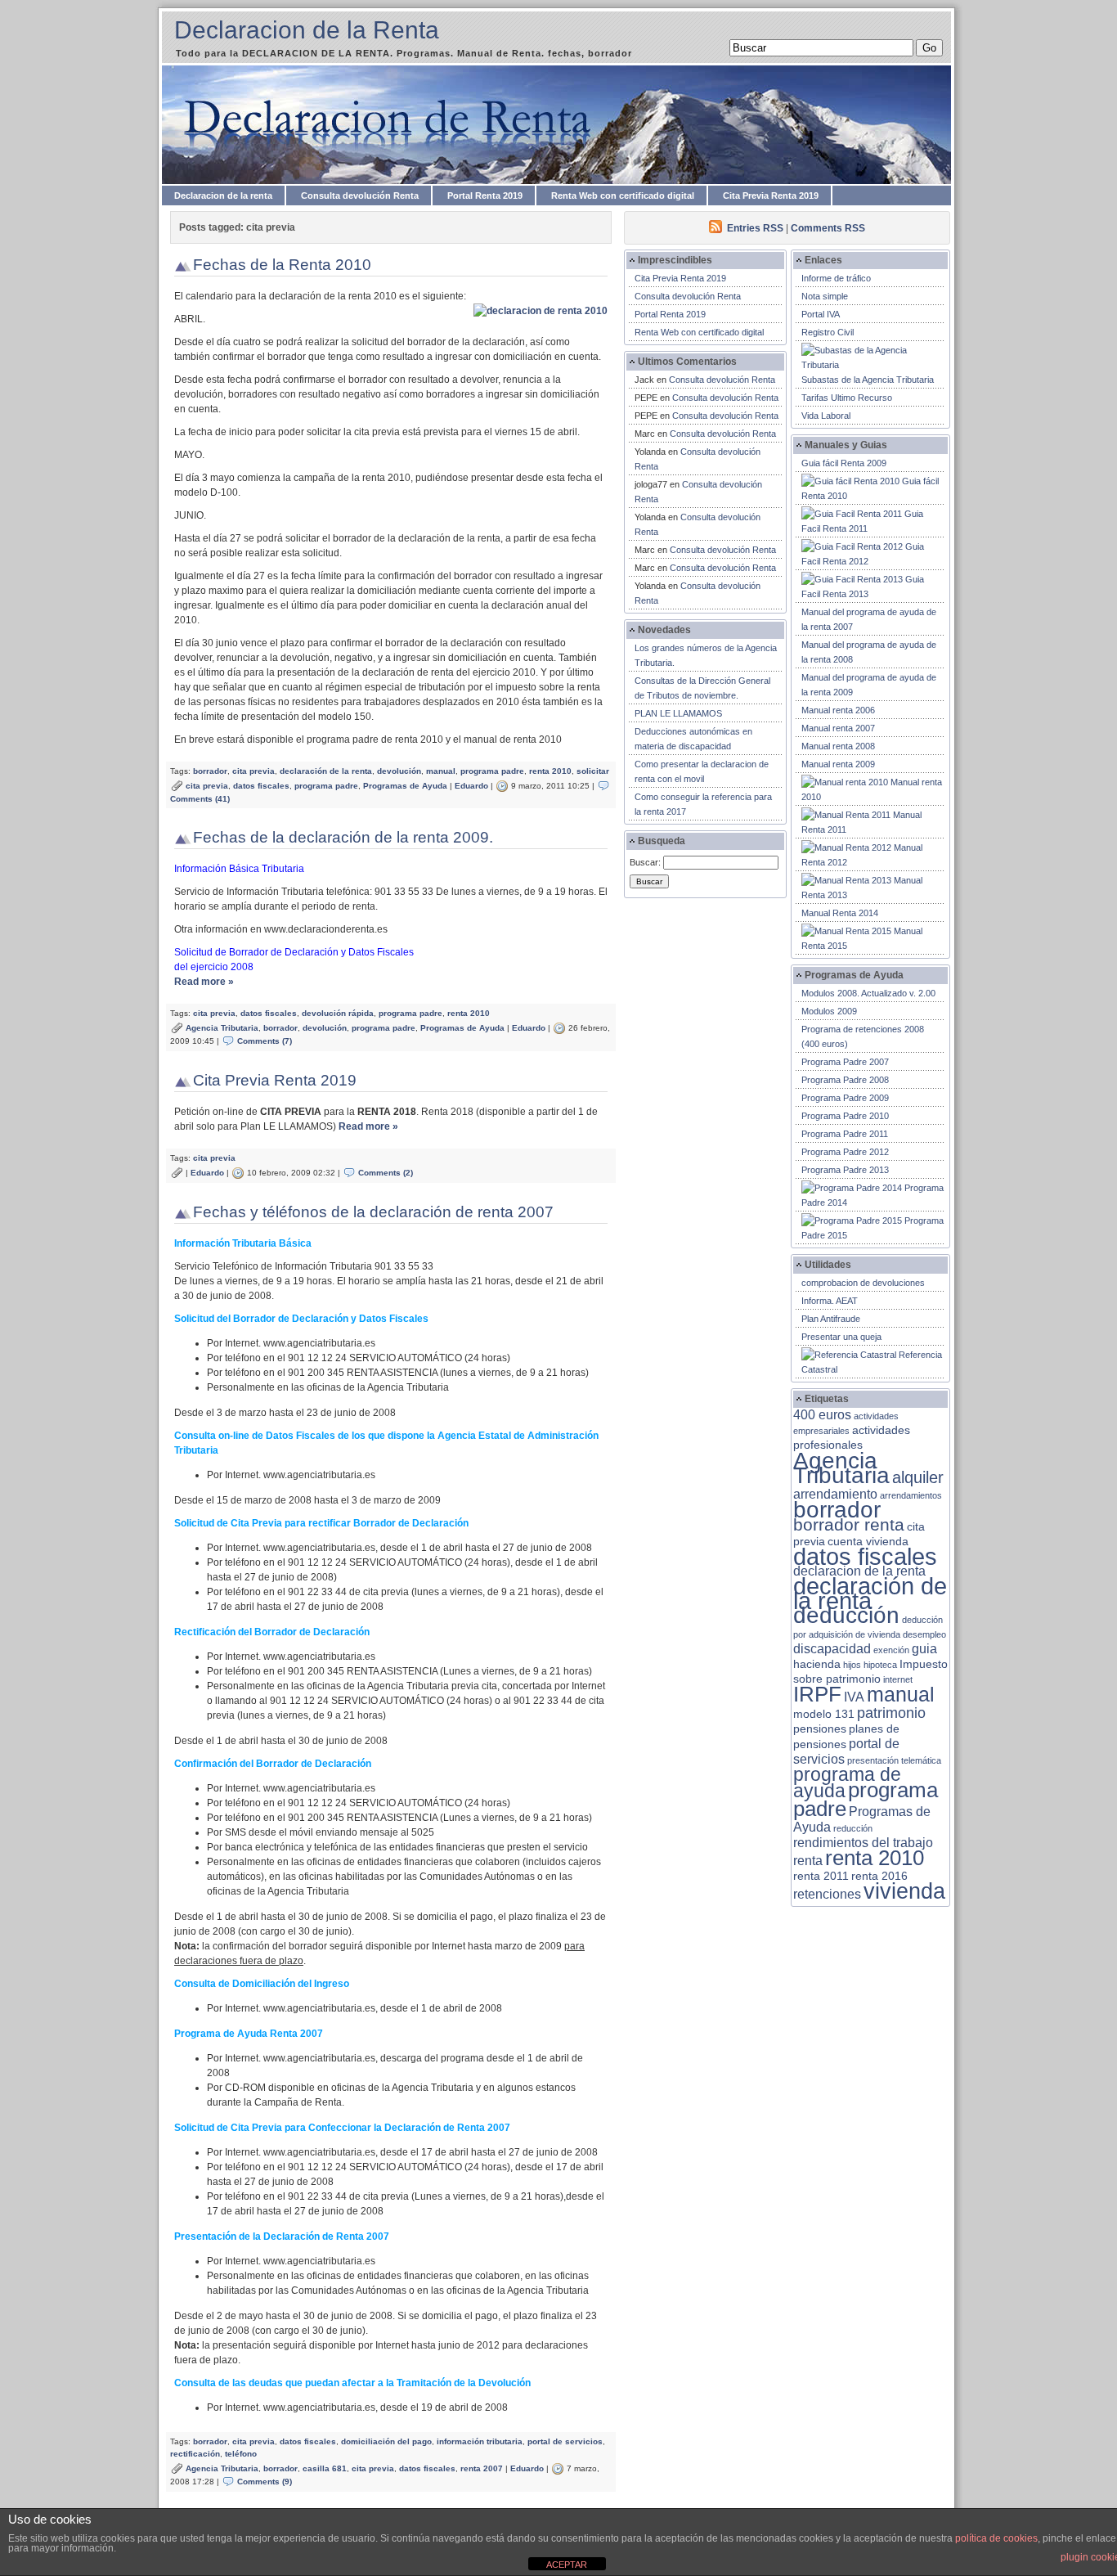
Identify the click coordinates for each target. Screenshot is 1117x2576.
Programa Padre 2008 (845, 1080)
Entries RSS (755, 228)
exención (891, 1650)
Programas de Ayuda (405, 786)
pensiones (820, 1729)
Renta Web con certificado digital (623, 196)
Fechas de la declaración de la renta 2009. (343, 837)
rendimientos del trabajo (863, 1843)
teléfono (241, 2454)
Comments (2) (386, 1173)
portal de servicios (565, 2441)
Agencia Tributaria (222, 1028)
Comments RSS (828, 228)
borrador (210, 771)
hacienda (817, 1664)
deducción (846, 1615)
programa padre (492, 771)
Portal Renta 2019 (485, 196)
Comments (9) (265, 2482)
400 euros (822, 1415)
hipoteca (880, 1665)
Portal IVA (821, 314)
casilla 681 (325, 2468)
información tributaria (480, 2441)
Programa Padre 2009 (845, 1098)
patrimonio (891, 1713)
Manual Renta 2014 (840, 913)
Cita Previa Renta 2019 (771, 196)
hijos (852, 1665)
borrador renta (849, 1524)
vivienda (904, 1891)
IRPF (817, 1694)
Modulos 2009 (829, 1011)
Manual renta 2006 (838, 710)
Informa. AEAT (830, 1301)
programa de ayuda (847, 1783)
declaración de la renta (326, 771)
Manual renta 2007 (838, 728)
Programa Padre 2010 (845, 1116)
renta (808, 1861)
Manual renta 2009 (838, 764)
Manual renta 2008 (838, 746)
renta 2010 (550, 771)
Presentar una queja (841, 1337)
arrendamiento (835, 1494)
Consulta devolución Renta (360, 196)
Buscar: (645, 862)
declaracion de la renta (859, 1571)
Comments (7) (265, 1041)
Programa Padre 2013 (845, 1170)
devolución (399, 771)
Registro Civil (828, 332)
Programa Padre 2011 (845, 1134)
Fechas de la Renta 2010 (282, 265)
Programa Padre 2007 (845, 1062)
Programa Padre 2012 (845, 1152)
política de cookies (996, 2538)
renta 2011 (821, 1876)
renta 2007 (482, 2468)
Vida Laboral (826, 416)
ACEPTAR (567, 2565)
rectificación (195, 2454)
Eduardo (471, 786)
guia (924, 1649)
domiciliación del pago (386, 2441)
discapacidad (832, 1649)
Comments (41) (200, 799)
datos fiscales (261, 786)
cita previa (253, 771)
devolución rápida (338, 1013)
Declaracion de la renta (223, 196)
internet (898, 1679)
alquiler (918, 1477)
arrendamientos (911, 1495)
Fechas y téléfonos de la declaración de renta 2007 (373, 1212)
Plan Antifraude (831, 1319)
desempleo (924, 1634)
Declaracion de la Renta (307, 30)
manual (441, 771)
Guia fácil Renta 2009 (844, 463)
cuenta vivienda (868, 1542)
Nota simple (825, 296)
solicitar (593, 771)
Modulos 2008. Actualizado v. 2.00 (868, 993)
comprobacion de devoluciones (863, 1283)
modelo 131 (824, 1714)
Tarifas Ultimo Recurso (847, 398)
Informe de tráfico (836, 278)
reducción (853, 1828)
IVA (854, 1697)
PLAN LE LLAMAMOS (678, 713)
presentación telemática (894, 1760)
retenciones (827, 1894)
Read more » (204, 982)
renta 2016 (879, 1876)
